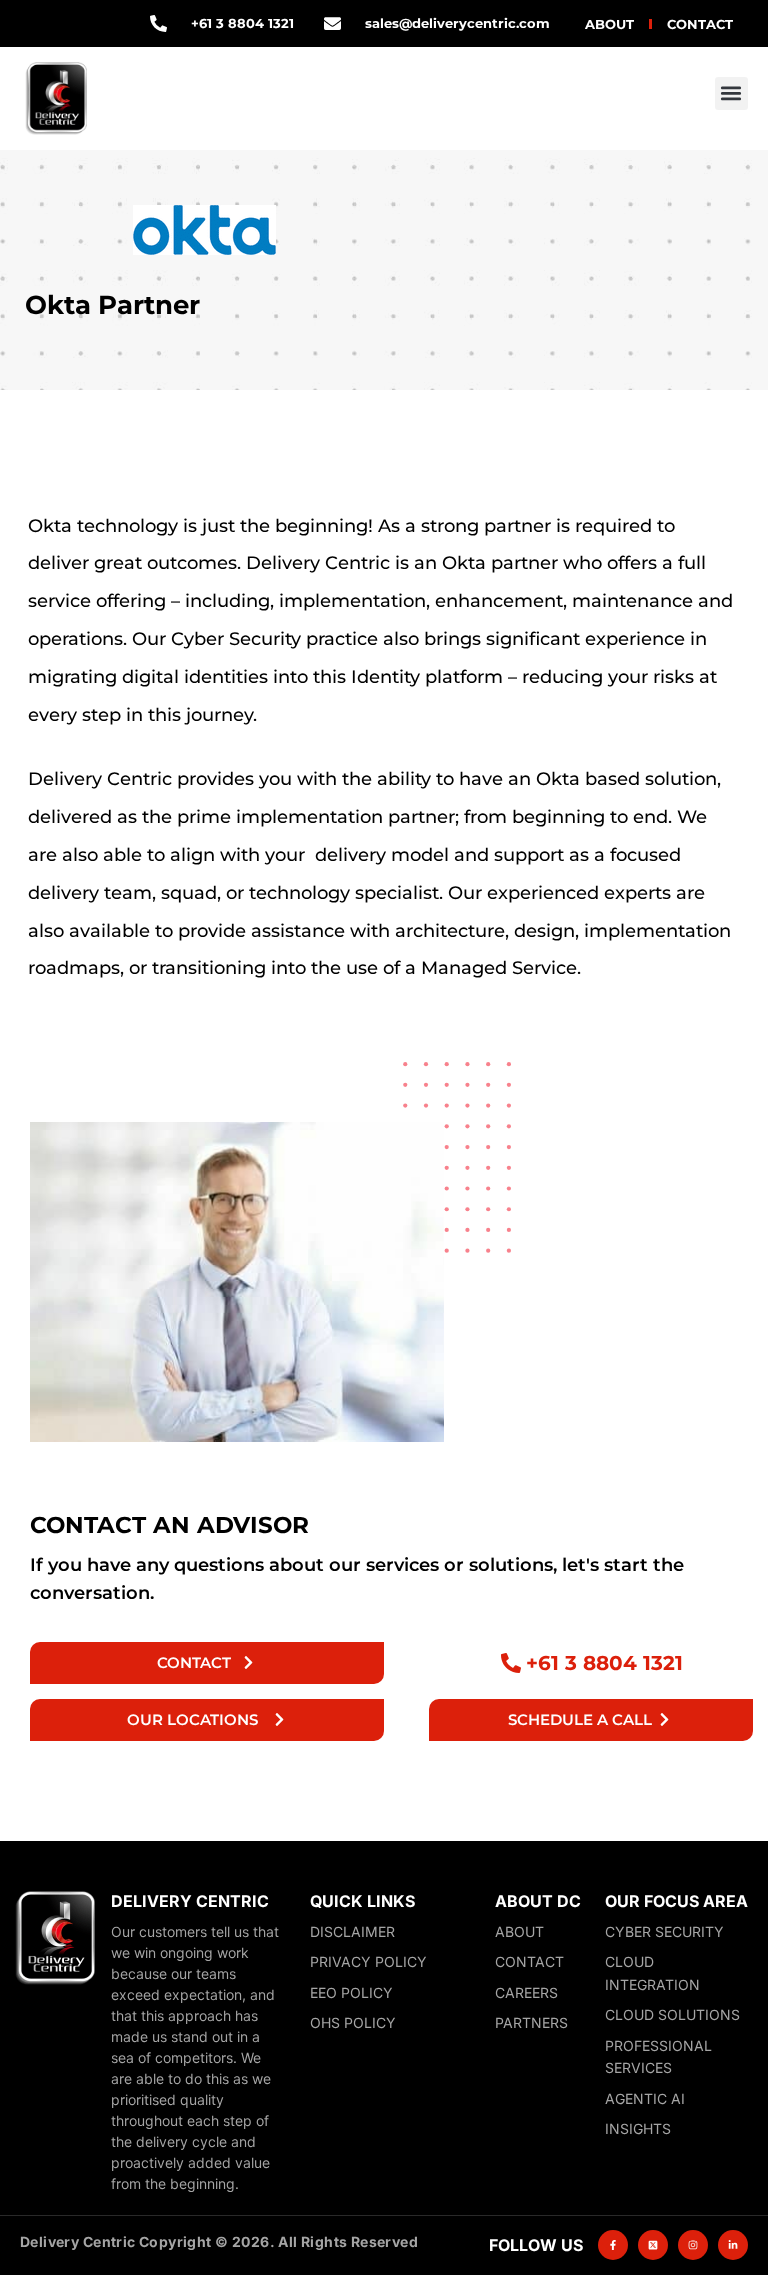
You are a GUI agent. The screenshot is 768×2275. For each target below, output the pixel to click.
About (609, 24)
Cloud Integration (652, 1973)
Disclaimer (352, 1931)
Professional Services (658, 2057)
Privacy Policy (368, 1961)
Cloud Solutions (672, 2014)
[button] (731, 93)
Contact (700, 24)
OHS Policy (353, 2022)
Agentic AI (645, 2098)
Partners (531, 2022)
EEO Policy (351, 1992)
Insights (638, 2128)
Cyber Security (664, 1931)
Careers (526, 1992)
